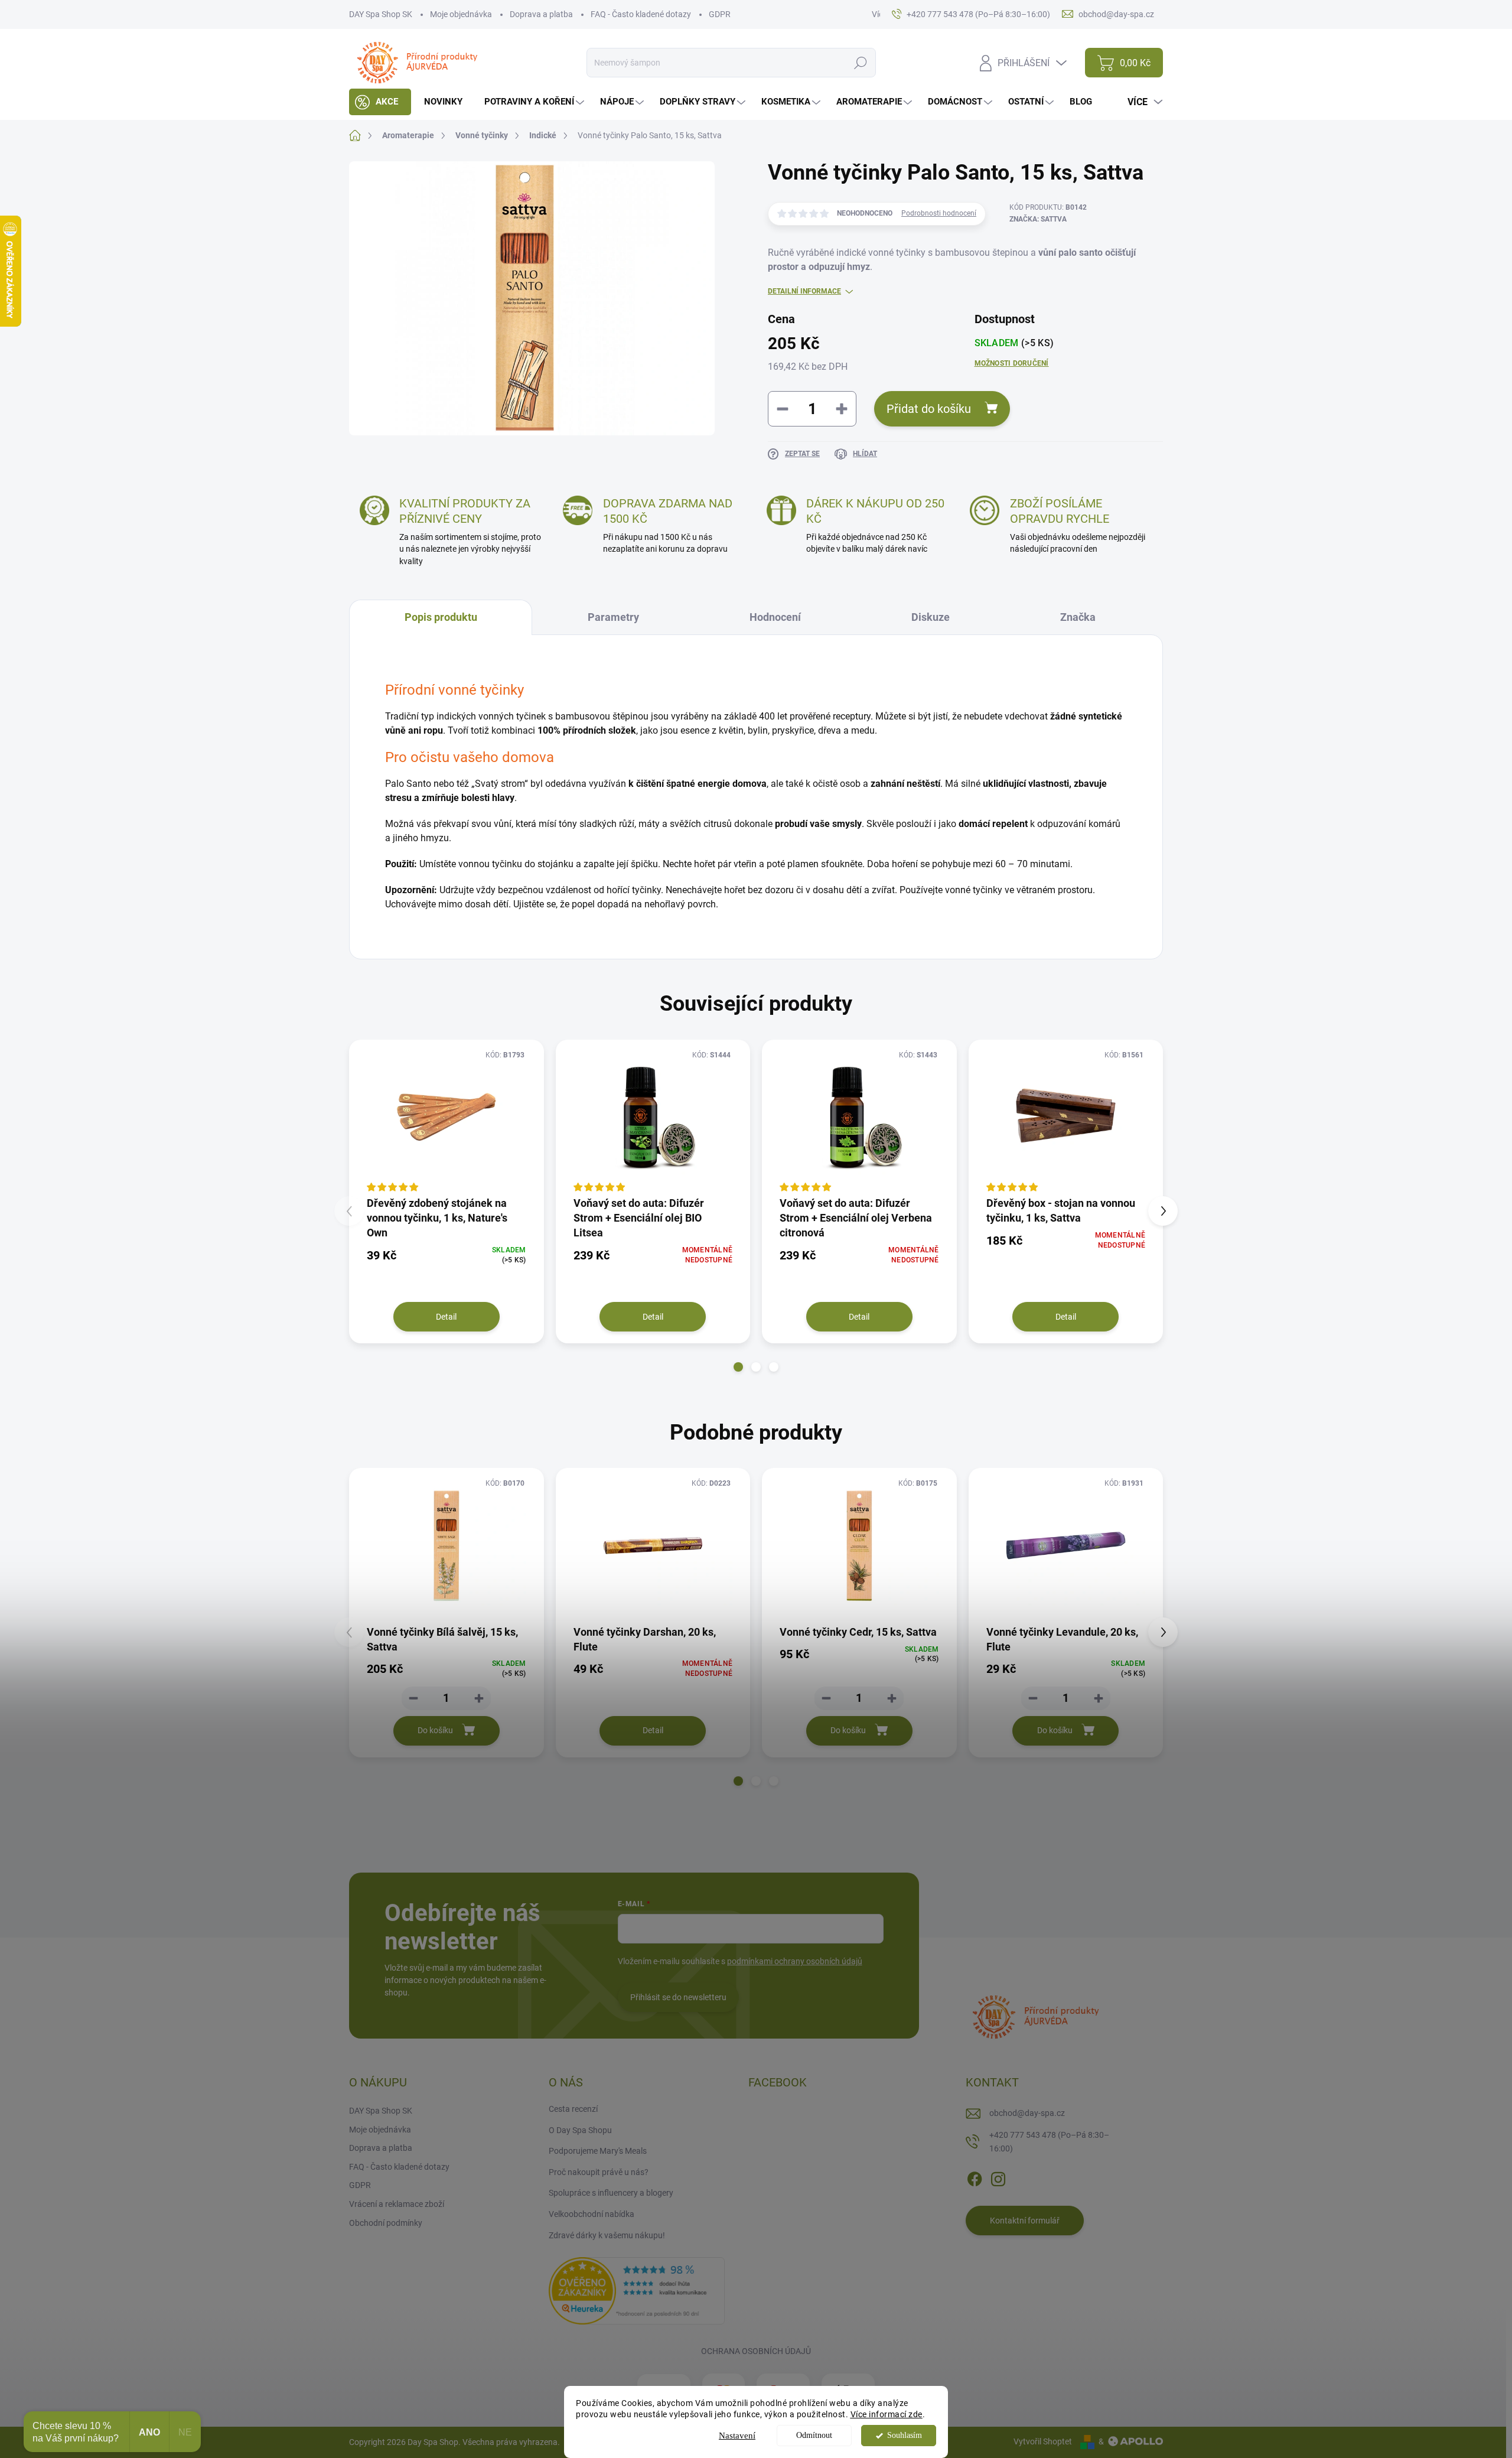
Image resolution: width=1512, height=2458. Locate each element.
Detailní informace (804, 291)
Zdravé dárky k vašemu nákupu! (607, 2235)
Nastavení (737, 2436)
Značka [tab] (1078, 617)
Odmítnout (814, 2435)
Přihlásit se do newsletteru (678, 1997)
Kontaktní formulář (1025, 2221)
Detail (446, 1317)
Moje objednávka (461, 14)
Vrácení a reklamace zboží (397, 2204)
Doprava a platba (541, 14)
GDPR (720, 14)
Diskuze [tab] (931, 617)
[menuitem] (380, 102)
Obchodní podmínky (386, 2223)
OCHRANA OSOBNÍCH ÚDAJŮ (756, 2351)
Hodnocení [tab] (775, 617)
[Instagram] (998, 2177)
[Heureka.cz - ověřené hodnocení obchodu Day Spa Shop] (637, 2290)
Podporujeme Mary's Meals (598, 2151)
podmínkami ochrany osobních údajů (795, 1961)
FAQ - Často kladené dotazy (641, 14)
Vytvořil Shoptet (1043, 2441)
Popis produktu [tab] (441, 617)
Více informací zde (887, 2414)
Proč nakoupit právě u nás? (599, 2172)
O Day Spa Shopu (580, 2130)
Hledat (861, 63)
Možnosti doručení (1012, 363)
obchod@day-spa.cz (1027, 2113)
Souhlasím (905, 2435)
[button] (738, 1367)
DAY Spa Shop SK (381, 14)
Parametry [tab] (613, 617)
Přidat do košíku (929, 409)
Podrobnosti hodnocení (939, 213)
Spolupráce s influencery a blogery (611, 2193)
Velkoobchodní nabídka (592, 2214)
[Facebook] (975, 2177)
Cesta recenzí (573, 2109)
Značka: (1038, 219)
